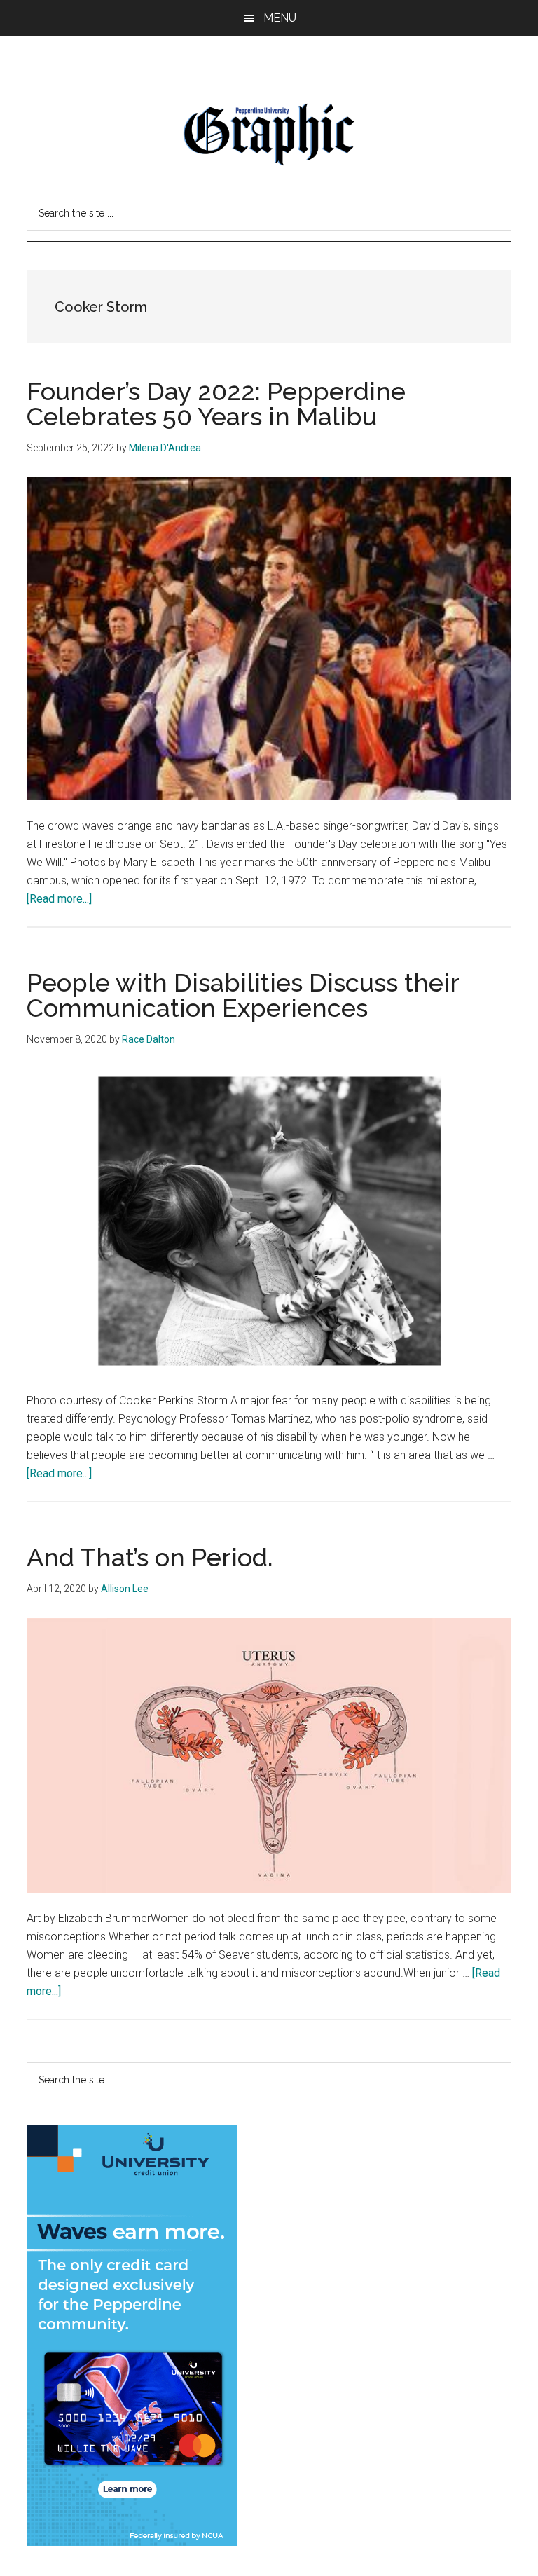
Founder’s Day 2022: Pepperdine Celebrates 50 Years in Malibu (216, 404)
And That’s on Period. (150, 1557)
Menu (280, 18)
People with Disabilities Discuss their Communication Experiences (243, 995)
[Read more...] (59, 899)
